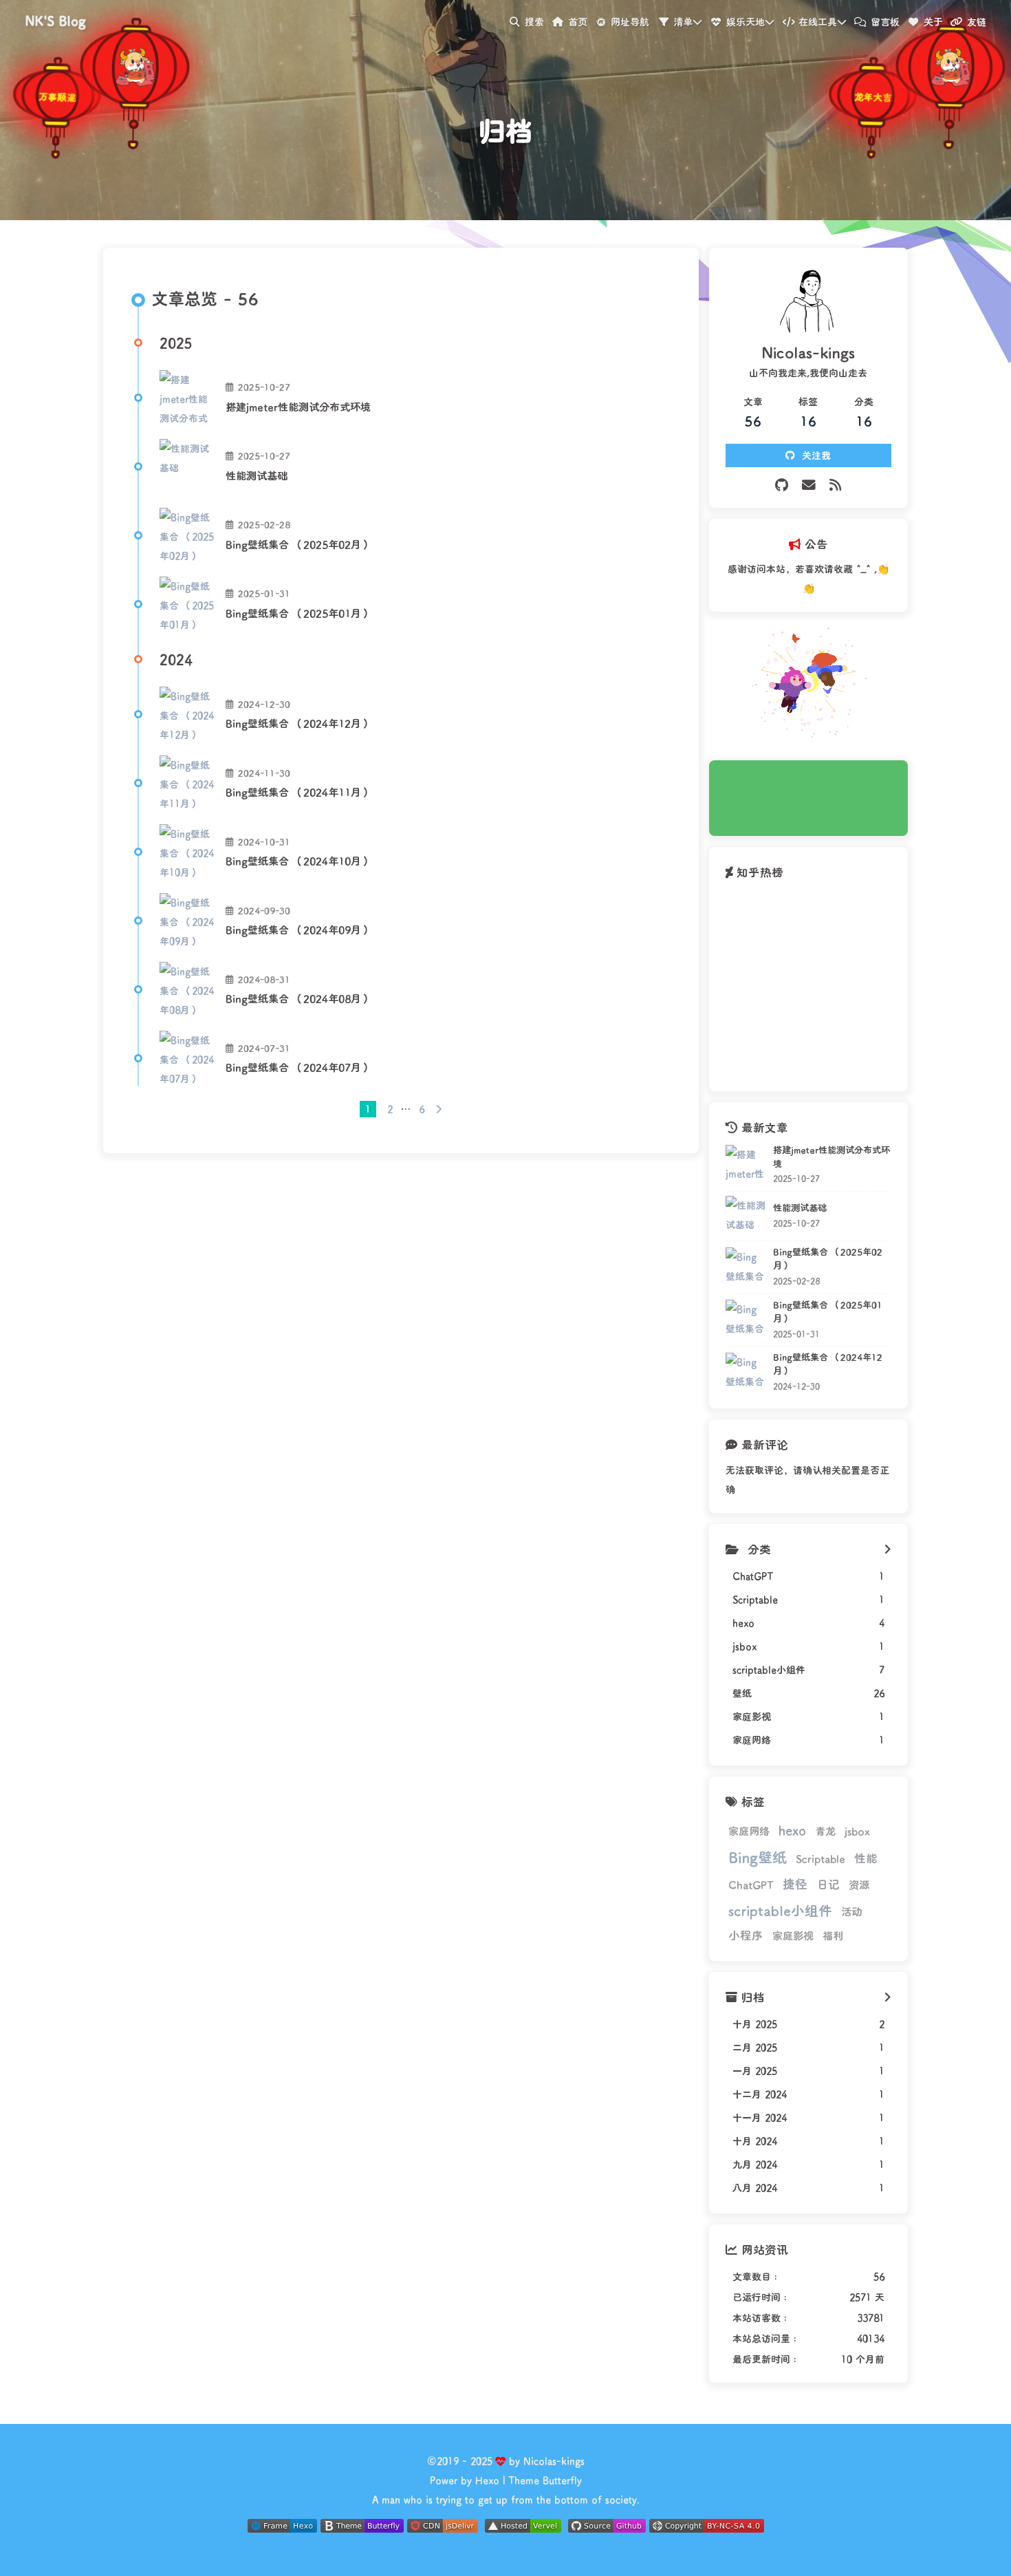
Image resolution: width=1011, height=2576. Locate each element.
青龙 (825, 1831)
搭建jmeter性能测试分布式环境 (298, 407)
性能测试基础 (257, 475)
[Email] (809, 485)
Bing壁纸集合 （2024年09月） (298, 930)
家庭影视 (793, 1935)
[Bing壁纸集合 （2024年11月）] (187, 783)
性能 (866, 1858)
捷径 (795, 1884)
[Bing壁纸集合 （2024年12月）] (187, 714)
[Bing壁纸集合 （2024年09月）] (187, 921)
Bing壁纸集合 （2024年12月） (298, 723)
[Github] (782, 485)
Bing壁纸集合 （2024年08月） (298, 998)
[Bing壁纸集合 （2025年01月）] (187, 604)
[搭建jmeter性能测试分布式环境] (187, 398)
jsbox (857, 1831)
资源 (859, 1885)
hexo (792, 1830)
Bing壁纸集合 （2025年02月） (298, 544)
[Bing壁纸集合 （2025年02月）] (187, 535)
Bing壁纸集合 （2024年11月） (298, 792)
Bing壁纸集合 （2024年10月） (298, 861)
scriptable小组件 (780, 1910)
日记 (828, 1884)
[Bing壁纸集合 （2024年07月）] (187, 1058)
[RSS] (835, 485)
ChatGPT (751, 1885)
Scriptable (820, 1858)
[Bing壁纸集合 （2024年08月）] (187, 989)
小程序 (746, 1935)
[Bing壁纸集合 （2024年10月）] (187, 852)
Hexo (487, 2480)
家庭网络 (749, 1831)
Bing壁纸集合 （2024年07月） (298, 1067)
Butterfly (562, 2480)
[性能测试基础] (187, 466)
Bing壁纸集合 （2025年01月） (298, 613)
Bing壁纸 (758, 1857)
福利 (833, 1935)
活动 (851, 1911)
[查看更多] (888, 1549)
